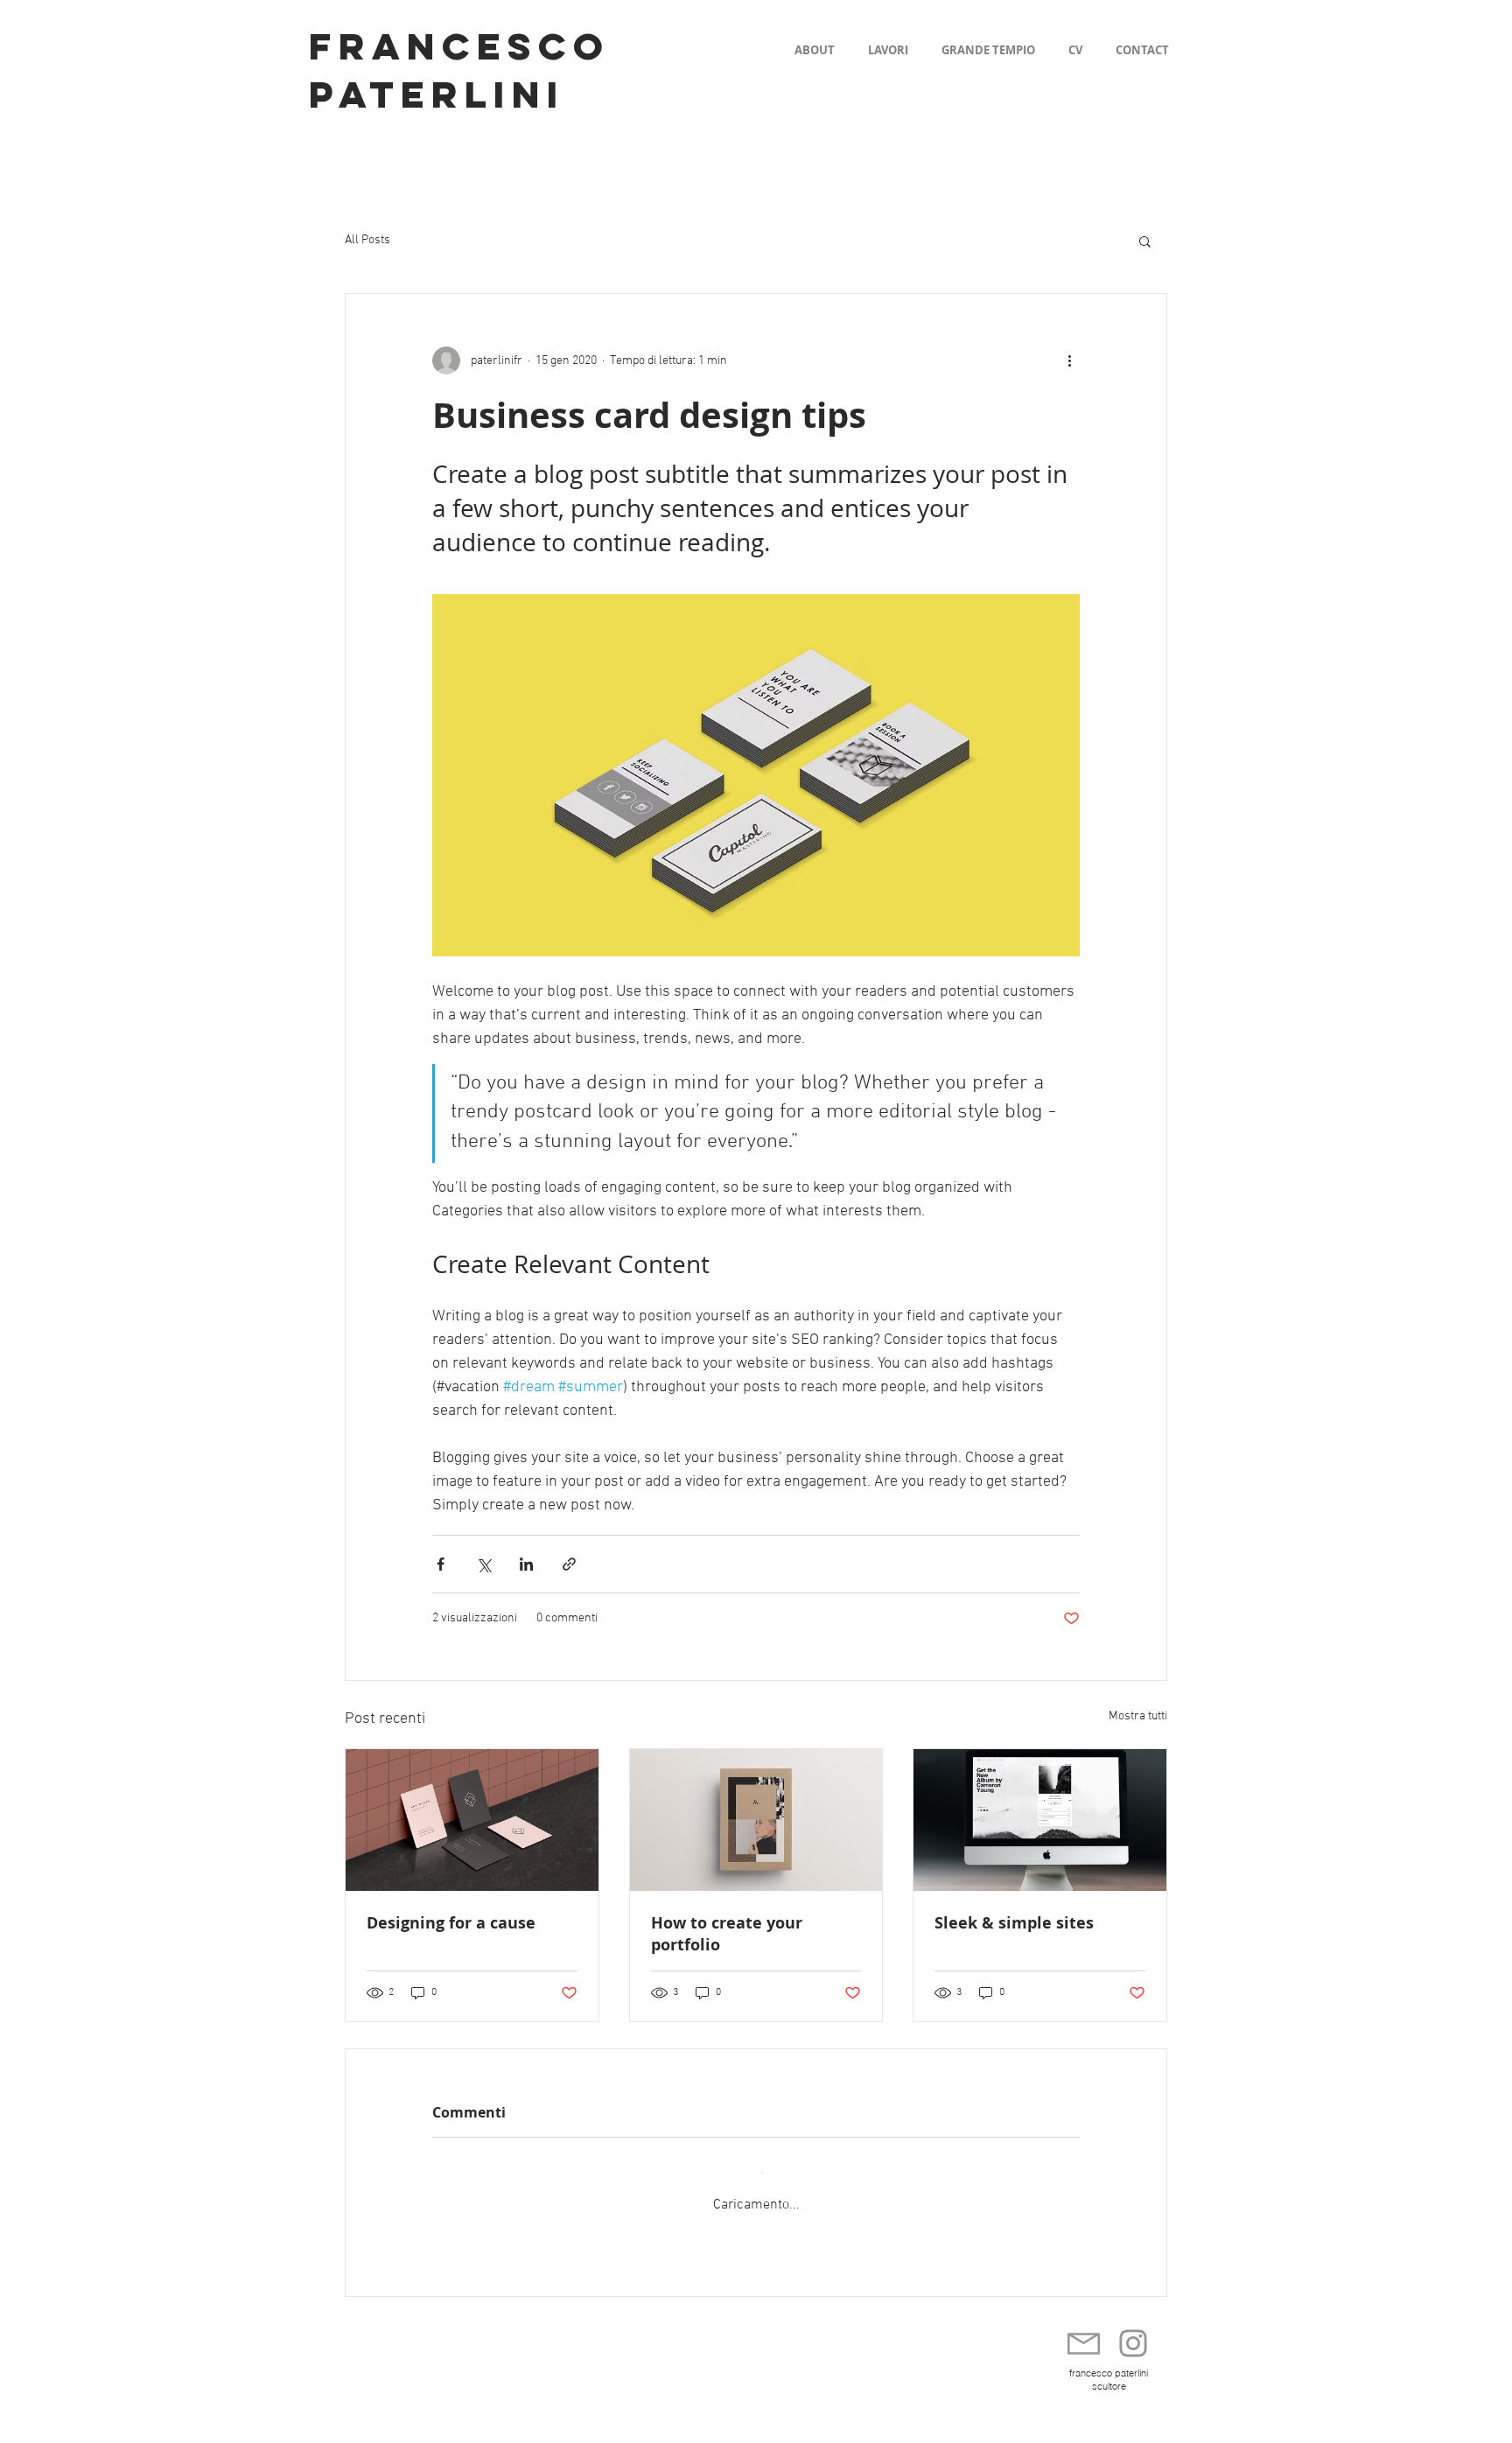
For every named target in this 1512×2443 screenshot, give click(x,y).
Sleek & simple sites (1014, 1923)
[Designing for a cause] (472, 1820)
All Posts (367, 240)
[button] (1145, 241)
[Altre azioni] (1069, 360)
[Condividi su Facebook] (441, 1564)
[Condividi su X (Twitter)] (483, 1564)
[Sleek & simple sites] (1040, 1820)
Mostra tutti (1138, 1716)
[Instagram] (1133, 2327)
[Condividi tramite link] (569, 1564)
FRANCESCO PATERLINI (459, 70)
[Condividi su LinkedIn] (526, 1564)
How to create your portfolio (727, 1934)
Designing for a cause (451, 1923)
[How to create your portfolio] (756, 1820)
